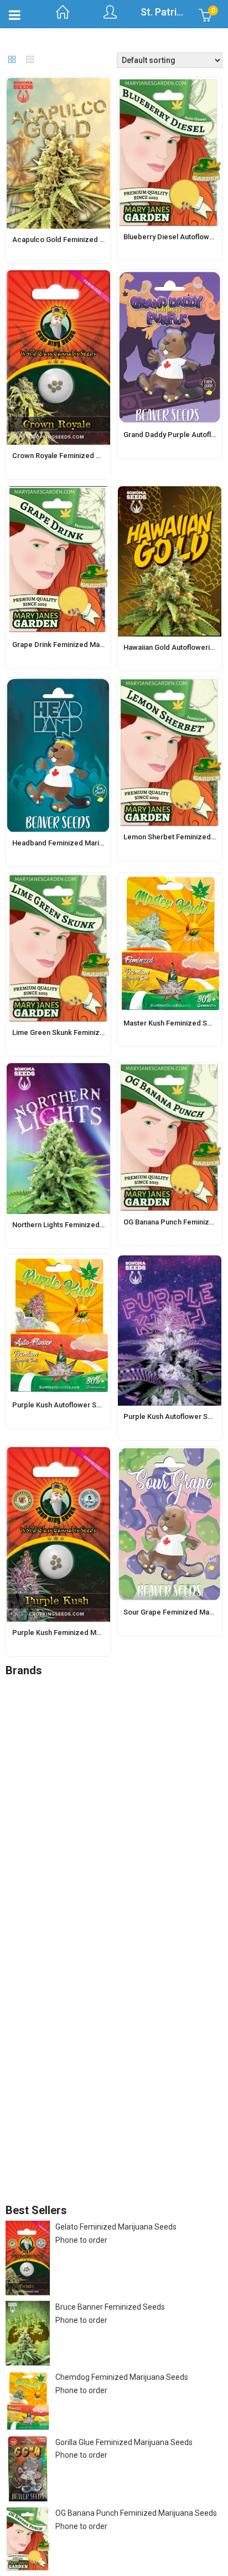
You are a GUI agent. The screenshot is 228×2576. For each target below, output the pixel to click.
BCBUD (40, 1687)
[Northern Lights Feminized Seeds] (58, 1069)
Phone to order (81, 2240)
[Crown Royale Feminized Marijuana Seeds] (58, 276)
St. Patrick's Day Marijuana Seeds (85, 2134)
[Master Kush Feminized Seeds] (170, 880)
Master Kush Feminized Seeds (174, 1023)
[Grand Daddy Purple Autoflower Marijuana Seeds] (170, 276)
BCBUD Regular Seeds (96, 1739)
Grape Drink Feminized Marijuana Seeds (78, 645)
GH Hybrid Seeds (86, 1924)
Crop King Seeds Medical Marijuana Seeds (131, 1858)
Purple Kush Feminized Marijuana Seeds (79, 1633)
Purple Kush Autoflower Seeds (63, 1405)
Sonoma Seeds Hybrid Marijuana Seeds (126, 2095)
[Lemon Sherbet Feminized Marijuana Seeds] (170, 684)
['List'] (30, 60)
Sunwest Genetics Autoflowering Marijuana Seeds (133, 2167)
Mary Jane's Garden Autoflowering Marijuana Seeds (136, 1983)
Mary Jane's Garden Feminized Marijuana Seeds (129, 2009)
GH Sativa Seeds (86, 1950)
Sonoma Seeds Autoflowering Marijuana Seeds (128, 2049)
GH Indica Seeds (85, 1937)
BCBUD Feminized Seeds (101, 1727)
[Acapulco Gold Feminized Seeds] (58, 84)
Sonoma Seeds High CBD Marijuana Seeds (131, 2081)
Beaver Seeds (52, 1753)
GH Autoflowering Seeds (100, 1897)
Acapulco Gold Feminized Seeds (67, 240)
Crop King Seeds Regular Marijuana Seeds (131, 1871)
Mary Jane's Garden (62, 1963)
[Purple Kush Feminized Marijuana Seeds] (58, 1453)
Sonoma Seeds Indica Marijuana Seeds (126, 2108)
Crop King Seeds (56, 1805)
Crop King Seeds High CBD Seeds (115, 1845)
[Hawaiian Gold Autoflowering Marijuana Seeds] (170, 492)
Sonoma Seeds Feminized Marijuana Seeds (134, 2068)
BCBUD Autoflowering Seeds (108, 1700)
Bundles (42, 1792)
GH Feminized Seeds (94, 1911)
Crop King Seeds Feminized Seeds (117, 1832)
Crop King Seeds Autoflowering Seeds (124, 1818)
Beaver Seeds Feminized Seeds (113, 1779)
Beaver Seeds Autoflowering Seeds (120, 1766)
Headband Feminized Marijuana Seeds (76, 843)
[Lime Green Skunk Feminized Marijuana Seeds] (58, 880)
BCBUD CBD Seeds (90, 1713)
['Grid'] (12, 60)
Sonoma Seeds (55, 2029)
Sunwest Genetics (59, 2147)
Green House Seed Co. (66, 1884)
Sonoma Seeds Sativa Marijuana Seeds (126, 2121)
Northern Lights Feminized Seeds (68, 1225)
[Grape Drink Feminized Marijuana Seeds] (58, 492)
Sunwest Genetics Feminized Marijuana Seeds (138, 2186)
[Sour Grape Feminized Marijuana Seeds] (170, 1453)
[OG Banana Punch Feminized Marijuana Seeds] (170, 1069)
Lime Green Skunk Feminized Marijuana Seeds (89, 1032)
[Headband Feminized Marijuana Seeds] (58, 684)
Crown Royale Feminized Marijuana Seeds (81, 456)
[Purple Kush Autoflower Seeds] (58, 1261)
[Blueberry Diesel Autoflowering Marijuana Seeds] (170, 84)
